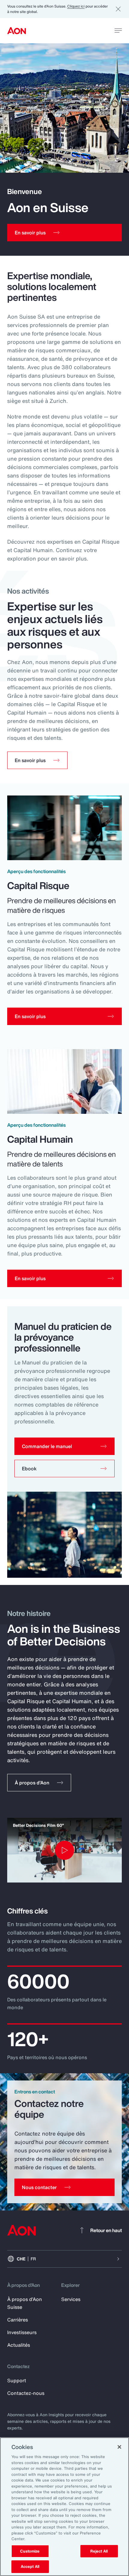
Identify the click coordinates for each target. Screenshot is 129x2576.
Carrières (18, 2320)
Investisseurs (22, 2332)
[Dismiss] (118, 9)
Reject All (99, 2551)
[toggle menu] (118, 30)
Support (17, 2380)
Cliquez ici (76, 6)
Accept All (30, 2567)
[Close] (119, 2447)
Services (71, 2299)
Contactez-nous (26, 2393)
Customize (30, 2551)
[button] (64, 1446)
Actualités (19, 2345)
